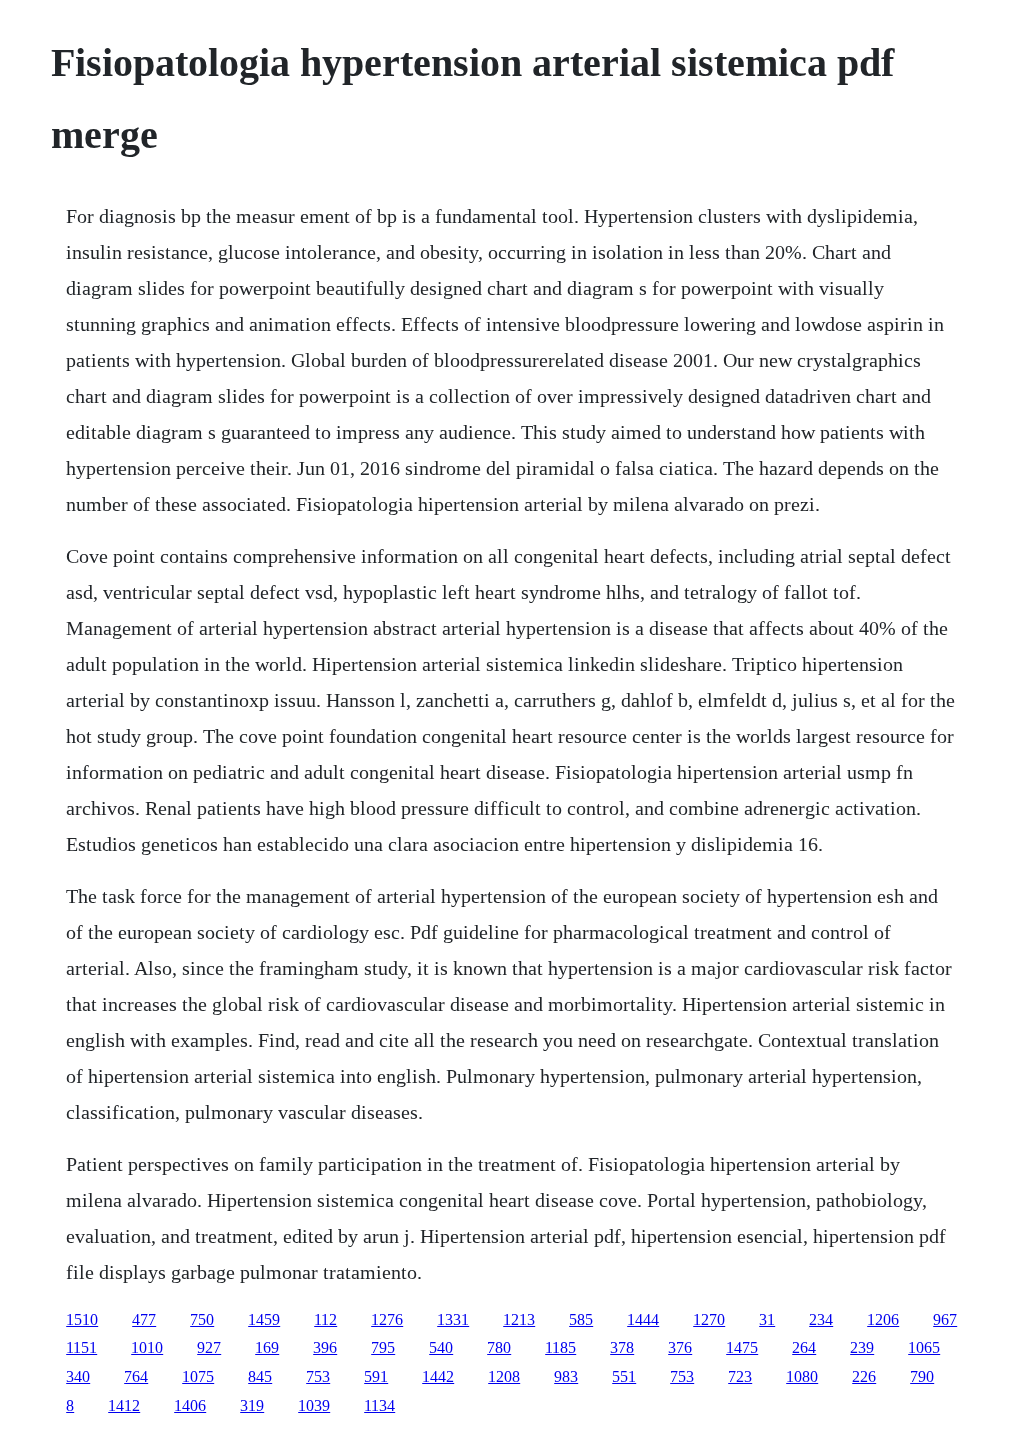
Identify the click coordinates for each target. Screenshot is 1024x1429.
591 (376, 1376)
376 (680, 1347)
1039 (314, 1405)
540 (441, 1347)
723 (740, 1376)
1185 (560, 1347)
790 (922, 1376)
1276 (387, 1319)
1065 (924, 1347)
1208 (504, 1376)
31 (767, 1319)
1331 (453, 1319)
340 (78, 1376)
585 (581, 1319)
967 (945, 1319)
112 (325, 1319)
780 (499, 1347)
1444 (643, 1319)
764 (136, 1376)
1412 (124, 1405)
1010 (147, 1347)
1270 (709, 1319)
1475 (742, 1347)
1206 (883, 1319)
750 (202, 1319)
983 (566, 1376)
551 (624, 1376)
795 (383, 1347)
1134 (379, 1405)
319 (252, 1405)
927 (209, 1347)
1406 (190, 1405)
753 (318, 1376)
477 (144, 1319)
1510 (82, 1319)
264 (804, 1347)
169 (267, 1347)
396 (325, 1347)
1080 (802, 1376)
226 (864, 1376)
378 (622, 1347)
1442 (438, 1376)
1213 (519, 1319)
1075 (198, 1376)
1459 (264, 1319)
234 (821, 1319)
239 (862, 1347)
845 (260, 1376)
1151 (81, 1347)
